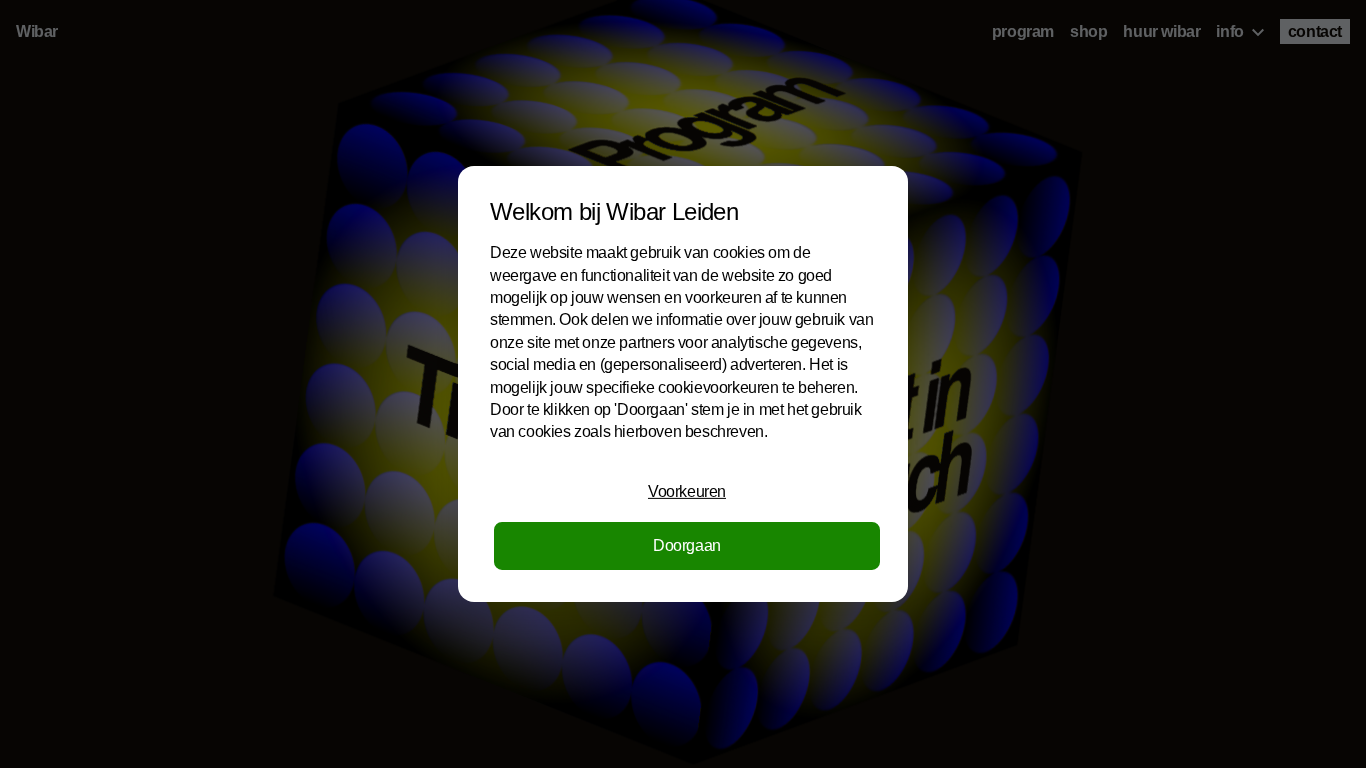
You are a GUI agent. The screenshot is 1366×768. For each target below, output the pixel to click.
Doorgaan (687, 545)
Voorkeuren (687, 491)
